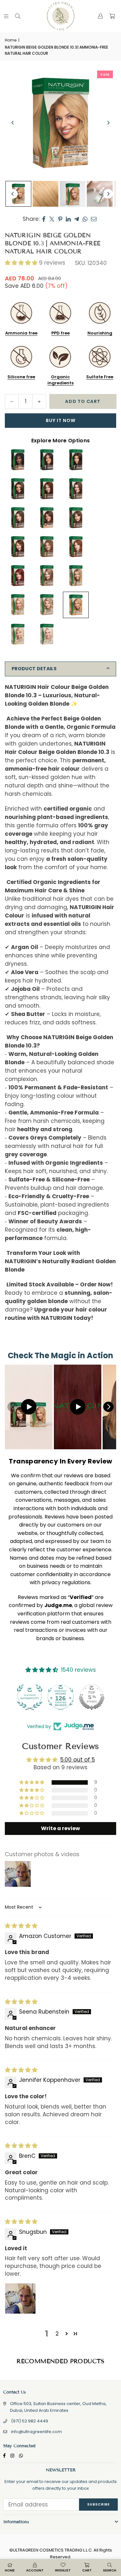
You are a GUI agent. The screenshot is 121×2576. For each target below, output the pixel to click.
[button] (112, 16)
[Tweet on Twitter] (52, 219)
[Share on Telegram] (77, 219)
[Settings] (100, 16)
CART (87, 2570)
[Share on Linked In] (68, 219)
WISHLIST (63, 2570)
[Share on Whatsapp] (85, 219)
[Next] (108, 123)
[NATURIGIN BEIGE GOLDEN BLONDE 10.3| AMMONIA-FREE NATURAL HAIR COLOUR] (18, 194)
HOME (10, 2570)
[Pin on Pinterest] (60, 219)
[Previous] (13, 123)
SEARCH (110, 2570)
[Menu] (6, 16)
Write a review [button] (60, 1828)
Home (11, 40)
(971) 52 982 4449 (30, 2421)
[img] (21, 1926)
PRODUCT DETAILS (34, 669)
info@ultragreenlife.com (36, 2432)
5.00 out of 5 (78, 1760)
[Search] (18, 16)
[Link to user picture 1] (20, 2299)
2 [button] (57, 2334)
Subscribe (98, 2504)
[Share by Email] (94, 219)
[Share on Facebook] (44, 219)
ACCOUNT (35, 2570)
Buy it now (61, 420)
